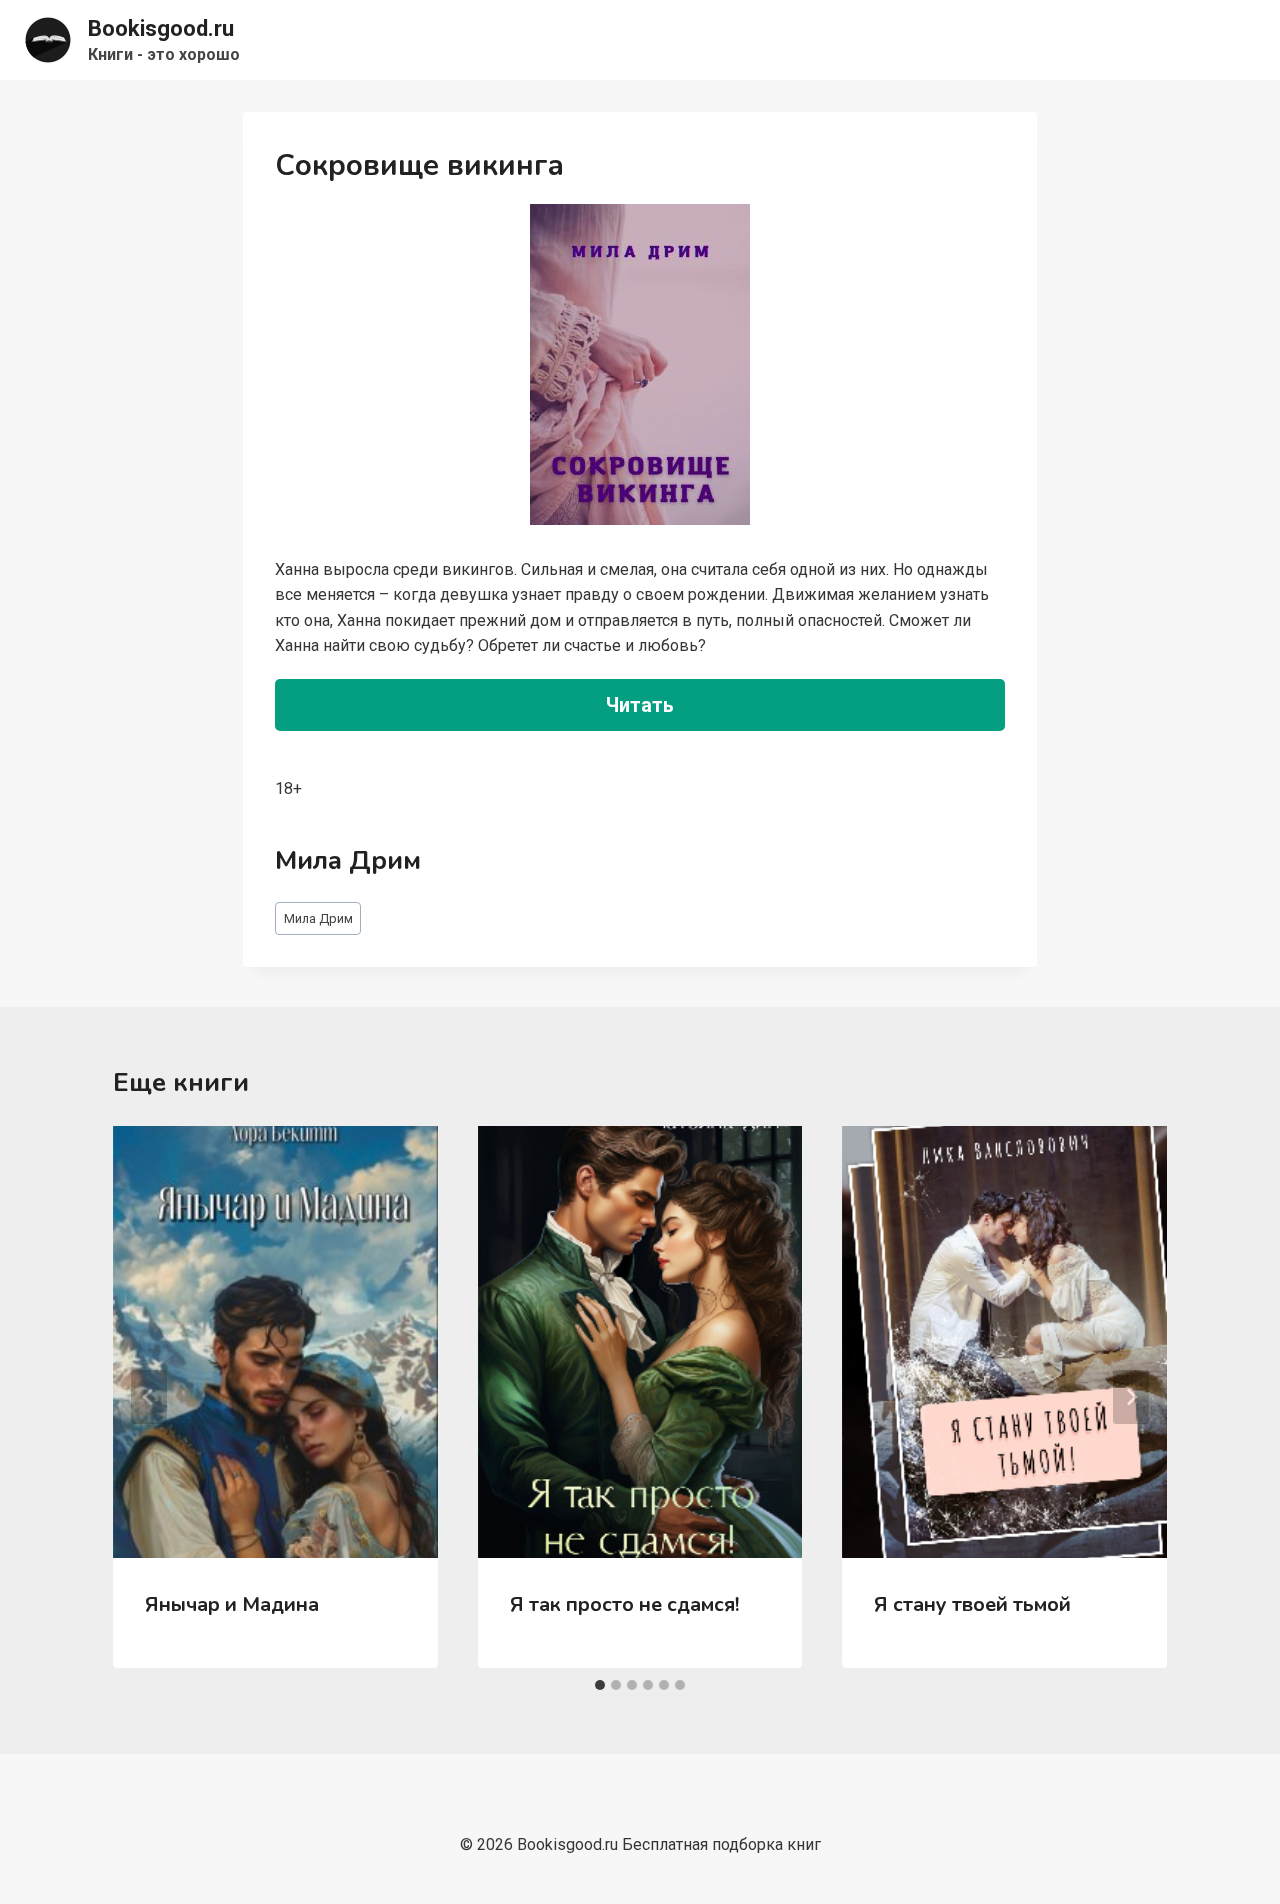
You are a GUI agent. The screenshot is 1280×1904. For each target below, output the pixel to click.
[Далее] (1131, 1397)
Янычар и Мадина (232, 1604)
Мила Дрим (318, 918)
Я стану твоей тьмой (972, 1604)
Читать (640, 705)
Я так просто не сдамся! (624, 1604)
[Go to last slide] (149, 1397)
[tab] (600, 1685)
